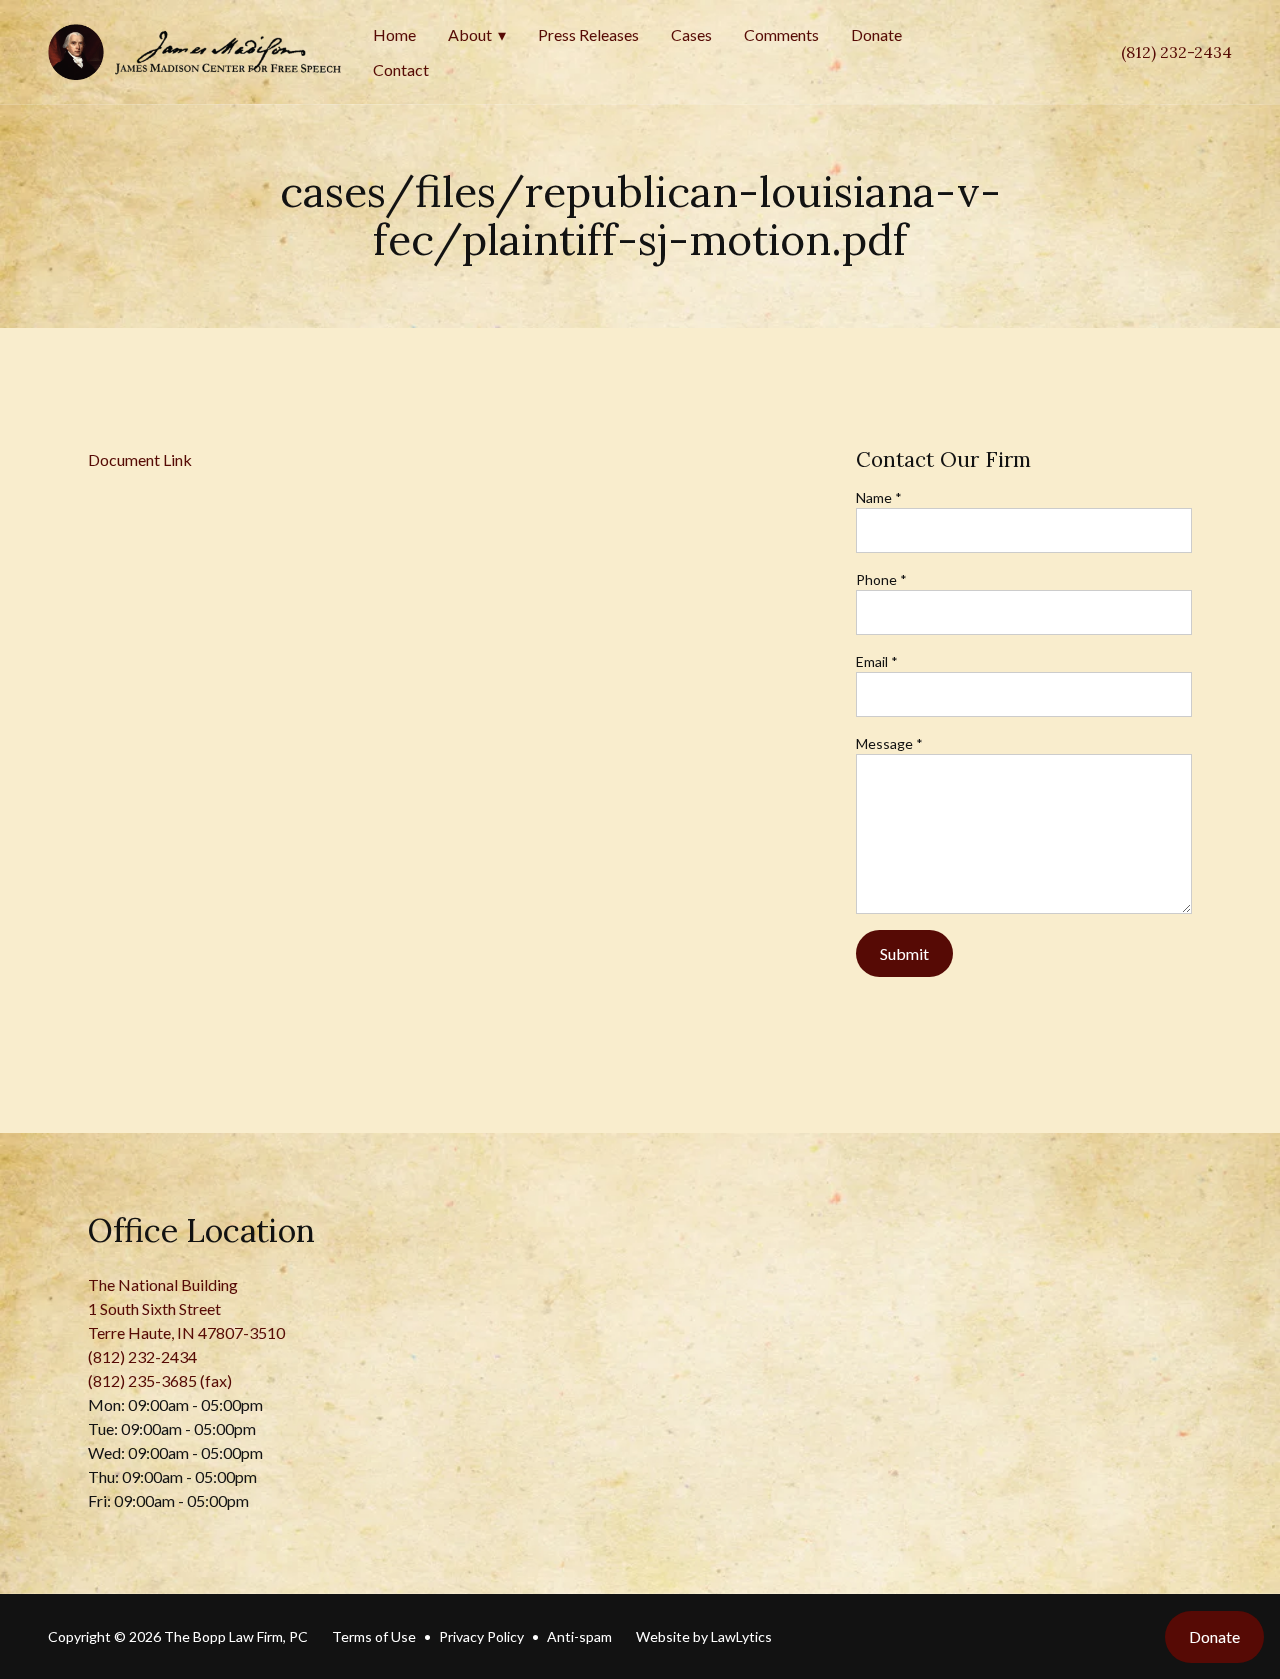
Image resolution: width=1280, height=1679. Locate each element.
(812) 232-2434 (1176, 52)
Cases (691, 34)
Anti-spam (579, 1636)
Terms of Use (374, 1636)
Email (877, 661)
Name (879, 497)
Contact (401, 69)
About (470, 34)
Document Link (140, 459)
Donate (876, 34)
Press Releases (588, 34)
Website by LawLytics (704, 1636)
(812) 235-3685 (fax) (160, 1380)
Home (394, 34)
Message (889, 743)
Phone (881, 579)
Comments (781, 34)
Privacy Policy (481, 1636)
